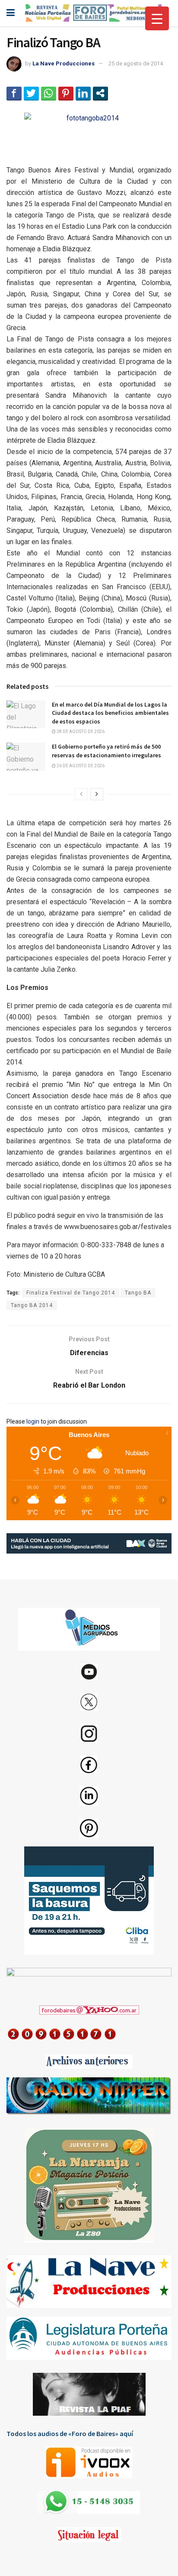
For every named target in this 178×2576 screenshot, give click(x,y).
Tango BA (138, 1293)
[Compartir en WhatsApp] (49, 93)
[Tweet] (31, 93)
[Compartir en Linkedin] (83, 93)
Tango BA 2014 (32, 1305)
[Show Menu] (11, 13)
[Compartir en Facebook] (14, 93)
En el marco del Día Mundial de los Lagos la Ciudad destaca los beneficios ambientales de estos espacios (110, 713)
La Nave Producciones (64, 63)
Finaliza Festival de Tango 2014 (71, 1293)
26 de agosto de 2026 (80, 766)
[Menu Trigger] (157, 18)
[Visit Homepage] (92, 13)
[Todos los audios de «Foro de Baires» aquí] (89, 2462)
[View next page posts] (97, 794)
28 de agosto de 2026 (80, 732)
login (33, 1421)
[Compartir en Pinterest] (66, 93)
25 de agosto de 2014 (136, 63)
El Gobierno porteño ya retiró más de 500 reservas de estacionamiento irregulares (106, 751)
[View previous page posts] (81, 794)
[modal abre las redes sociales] (100, 93)
